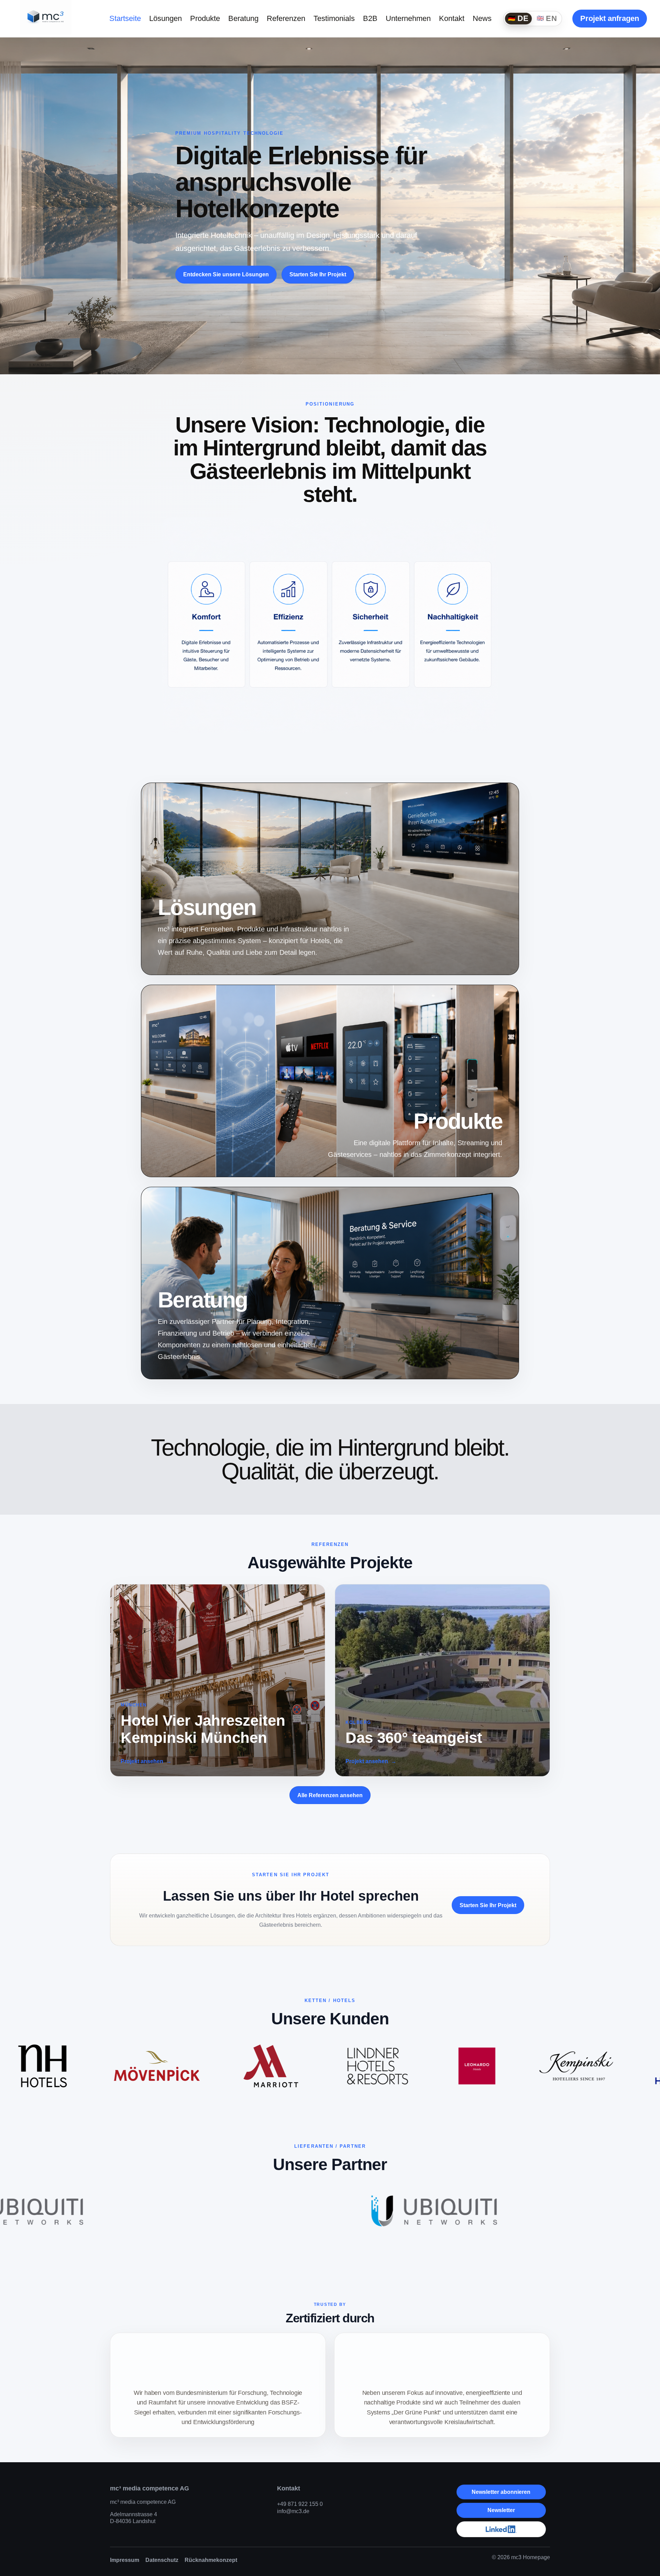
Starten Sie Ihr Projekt (318, 274)
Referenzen (286, 18)
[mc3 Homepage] (46, 17)
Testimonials (334, 18)
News (482, 18)
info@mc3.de (293, 2511)
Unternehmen (408, 18)
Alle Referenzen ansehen (330, 1795)
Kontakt (452, 18)
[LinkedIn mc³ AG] (501, 2529)
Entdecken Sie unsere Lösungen (226, 274)
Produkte (205, 18)
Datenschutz (162, 2560)
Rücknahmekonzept (211, 2560)
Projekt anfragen (610, 18)
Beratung (243, 18)
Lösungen (166, 18)
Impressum (125, 2560)
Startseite (125, 18)
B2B (370, 18)
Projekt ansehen (142, 1761)
